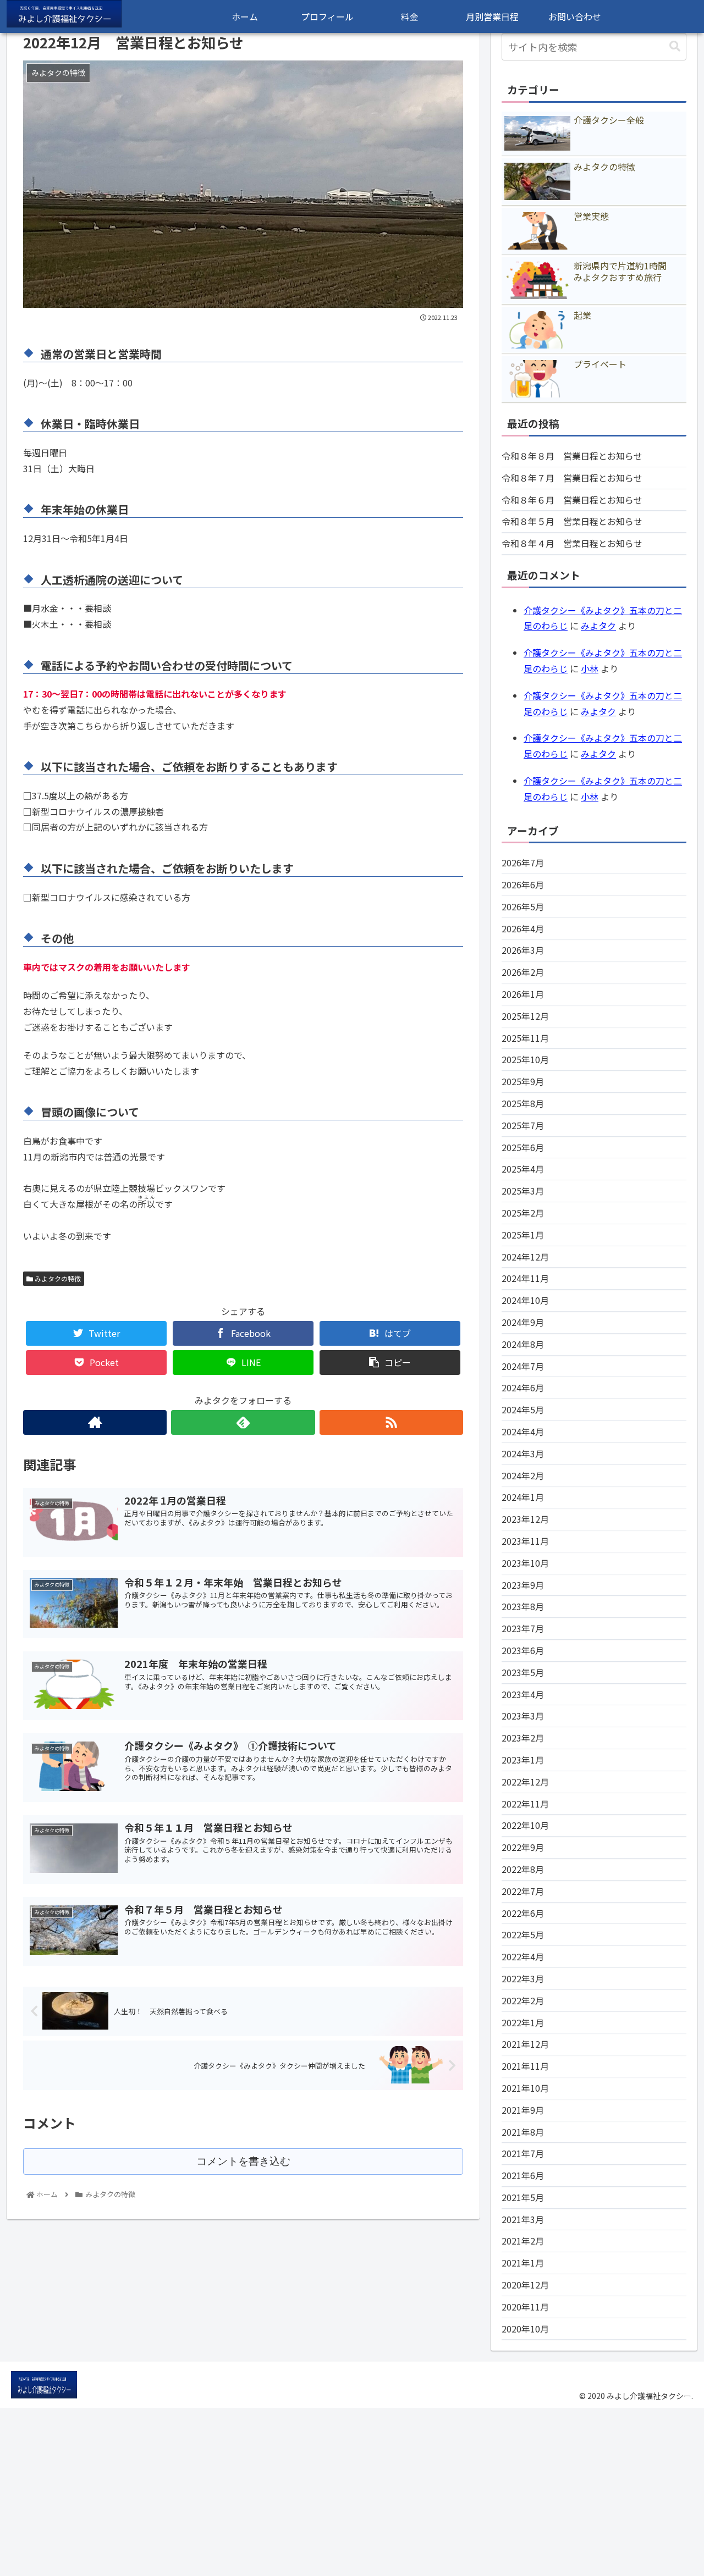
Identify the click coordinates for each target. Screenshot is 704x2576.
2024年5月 (523, 1409)
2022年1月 (523, 2022)
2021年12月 (525, 2044)
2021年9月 (523, 2110)
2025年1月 (523, 1235)
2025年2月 (523, 1213)
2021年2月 (523, 2241)
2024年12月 (525, 1257)
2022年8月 (523, 1869)
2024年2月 (523, 1475)
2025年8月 (523, 1103)
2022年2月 (523, 2000)
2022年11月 (525, 1804)
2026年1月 (523, 994)
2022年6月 (523, 1913)
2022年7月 (523, 1891)
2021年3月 (523, 2219)
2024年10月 (525, 1300)
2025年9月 (523, 1081)
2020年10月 (525, 2329)
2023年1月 (523, 1760)
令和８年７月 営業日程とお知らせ (572, 478)
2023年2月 (523, 1738)
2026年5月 (523, 906)
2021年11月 (525, 2066)
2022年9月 (523, 1847)
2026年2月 (523, 972)
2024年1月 (523, 1497)
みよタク (598, 626)
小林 (590, 668)
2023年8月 (523, 1606)
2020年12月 (525, 2285)
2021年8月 (523, 2132)
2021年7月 (523, 2153)
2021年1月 (523, 2263)
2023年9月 (523, 1585)
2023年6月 (523, 1650)
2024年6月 (523, 1387)
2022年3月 (523, 1978)
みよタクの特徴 (57, 1278)
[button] (675, 46)
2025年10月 (525, 1059)
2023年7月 (523, 1628)
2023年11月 (525, 1541)
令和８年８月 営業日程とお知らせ (572, 456)
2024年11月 (525, 1278)
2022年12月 (525, 1782)
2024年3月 (523, 1453)
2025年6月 (523, 1147)
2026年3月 (523, 950)
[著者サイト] (95, 1422)
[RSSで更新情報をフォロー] (391, 1422)
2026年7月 (523, 863)
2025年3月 (523, 1191)
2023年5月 (523, 1672)
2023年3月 (523, 1716)
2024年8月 (523, 1344)
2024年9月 (523, 1322)
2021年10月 (525, 2088)
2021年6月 (523, 2175)
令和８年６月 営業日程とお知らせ (572, 500)
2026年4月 (523, 928)
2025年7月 (523, 1125)
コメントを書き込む (243, 2161)
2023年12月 (525, 1519)
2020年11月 (525, 2307)
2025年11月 (525, 1038)
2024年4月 (523, 1431)
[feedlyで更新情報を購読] (243, 1422)
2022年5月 (523, 1934)
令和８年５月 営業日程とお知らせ (572, 521)
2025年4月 (523, 1169)
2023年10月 (525, 1563)
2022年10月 (525, 1825)
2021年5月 (523, 2197)
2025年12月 (525, 1016)
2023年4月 (523, 1694)
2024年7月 (523, 1366)
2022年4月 (523, 1956)
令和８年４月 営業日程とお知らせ (572, 543)
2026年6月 (523, 885)
